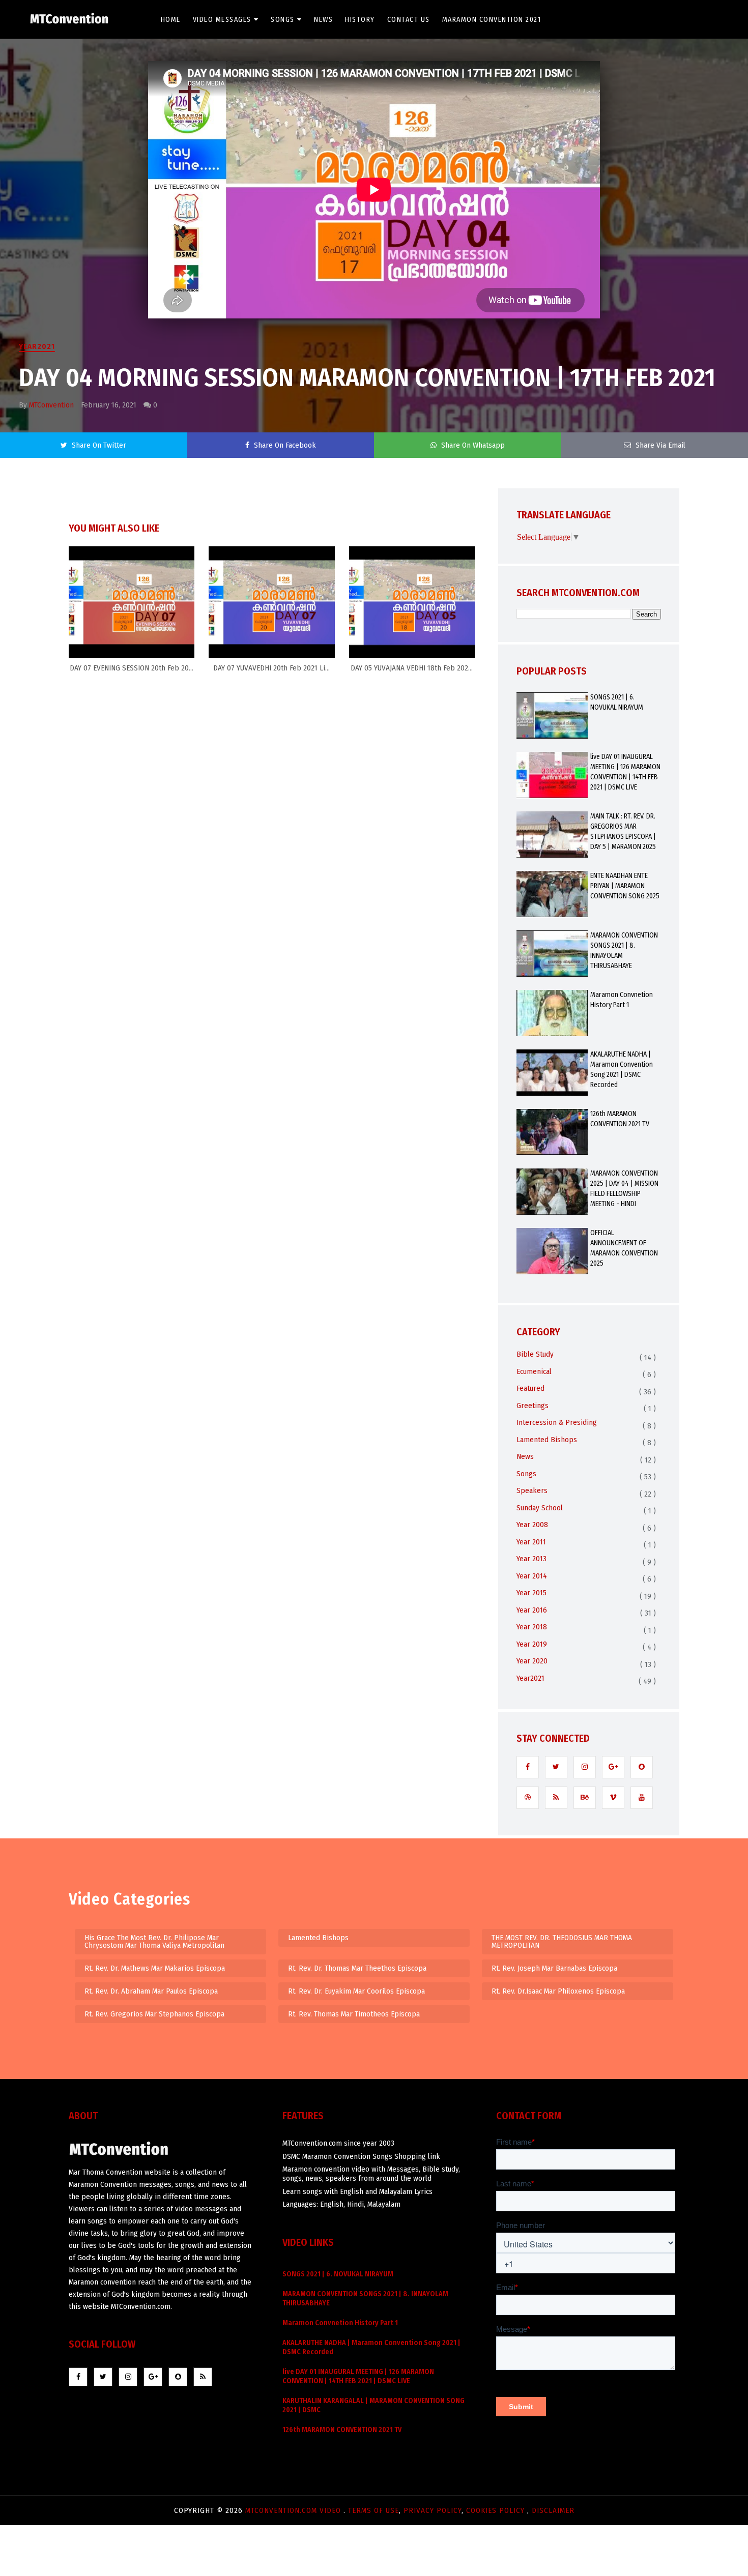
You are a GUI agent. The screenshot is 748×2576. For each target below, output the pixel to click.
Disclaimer (553, 2510)
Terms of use (373, 2510)
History (360, 20)
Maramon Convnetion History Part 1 (622, 1000)
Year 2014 (532, 1576)
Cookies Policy (497, 2510)
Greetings (533, 1406)
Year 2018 (532, 1627)
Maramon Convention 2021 (492, 20)
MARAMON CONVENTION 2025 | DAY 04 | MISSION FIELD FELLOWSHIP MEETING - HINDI (624, 1189)
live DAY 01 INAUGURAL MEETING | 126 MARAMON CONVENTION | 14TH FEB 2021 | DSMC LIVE (625, 772)
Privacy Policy (433, 2510)
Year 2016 (532, 1610)
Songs (283, 20)
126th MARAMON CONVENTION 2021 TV (620, 1119)
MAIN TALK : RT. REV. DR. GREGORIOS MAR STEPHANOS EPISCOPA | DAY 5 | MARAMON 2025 (623, 831)
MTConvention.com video (294, 2510)
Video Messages (222, 20)
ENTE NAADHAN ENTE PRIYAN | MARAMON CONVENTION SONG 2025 (625, 886)
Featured (530, 1388)
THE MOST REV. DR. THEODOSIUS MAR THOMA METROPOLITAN (562, 1941)
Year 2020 (532, 1661)
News (323, 20)
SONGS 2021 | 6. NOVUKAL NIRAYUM (617, 702)
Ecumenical (534, 1371)
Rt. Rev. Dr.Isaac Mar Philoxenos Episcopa (558, 1991)
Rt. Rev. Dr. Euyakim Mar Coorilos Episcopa (356, 1991)
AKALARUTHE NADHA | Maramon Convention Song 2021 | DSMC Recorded (622, 1070)
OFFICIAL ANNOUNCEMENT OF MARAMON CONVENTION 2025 (624, 1248)
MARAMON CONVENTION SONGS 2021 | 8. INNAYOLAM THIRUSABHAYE (624, 950)
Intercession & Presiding (557, 1422)
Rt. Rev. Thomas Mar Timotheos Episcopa (354, 2014)
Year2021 (37, 346)
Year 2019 (532, 1644)
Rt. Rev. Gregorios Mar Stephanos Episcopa (154, 2014)
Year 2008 (532, 1525)
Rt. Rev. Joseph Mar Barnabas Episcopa (554, 1968)
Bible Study (535, 1354)
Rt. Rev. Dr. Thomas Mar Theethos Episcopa (357, 1968)
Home (171, 20)
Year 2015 (531, 1593)
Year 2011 (531, 1542)
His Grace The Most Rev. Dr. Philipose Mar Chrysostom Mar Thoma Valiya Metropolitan (154, 1941)
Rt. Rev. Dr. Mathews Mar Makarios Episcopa (155, 1968)
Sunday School (540, 1508)
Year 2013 (531, 1559)
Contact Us (409, 20)
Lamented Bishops (547, 1440)
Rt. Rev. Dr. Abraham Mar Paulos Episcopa (151, 1991)
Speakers (532, 1490)
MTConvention (51, 405)
